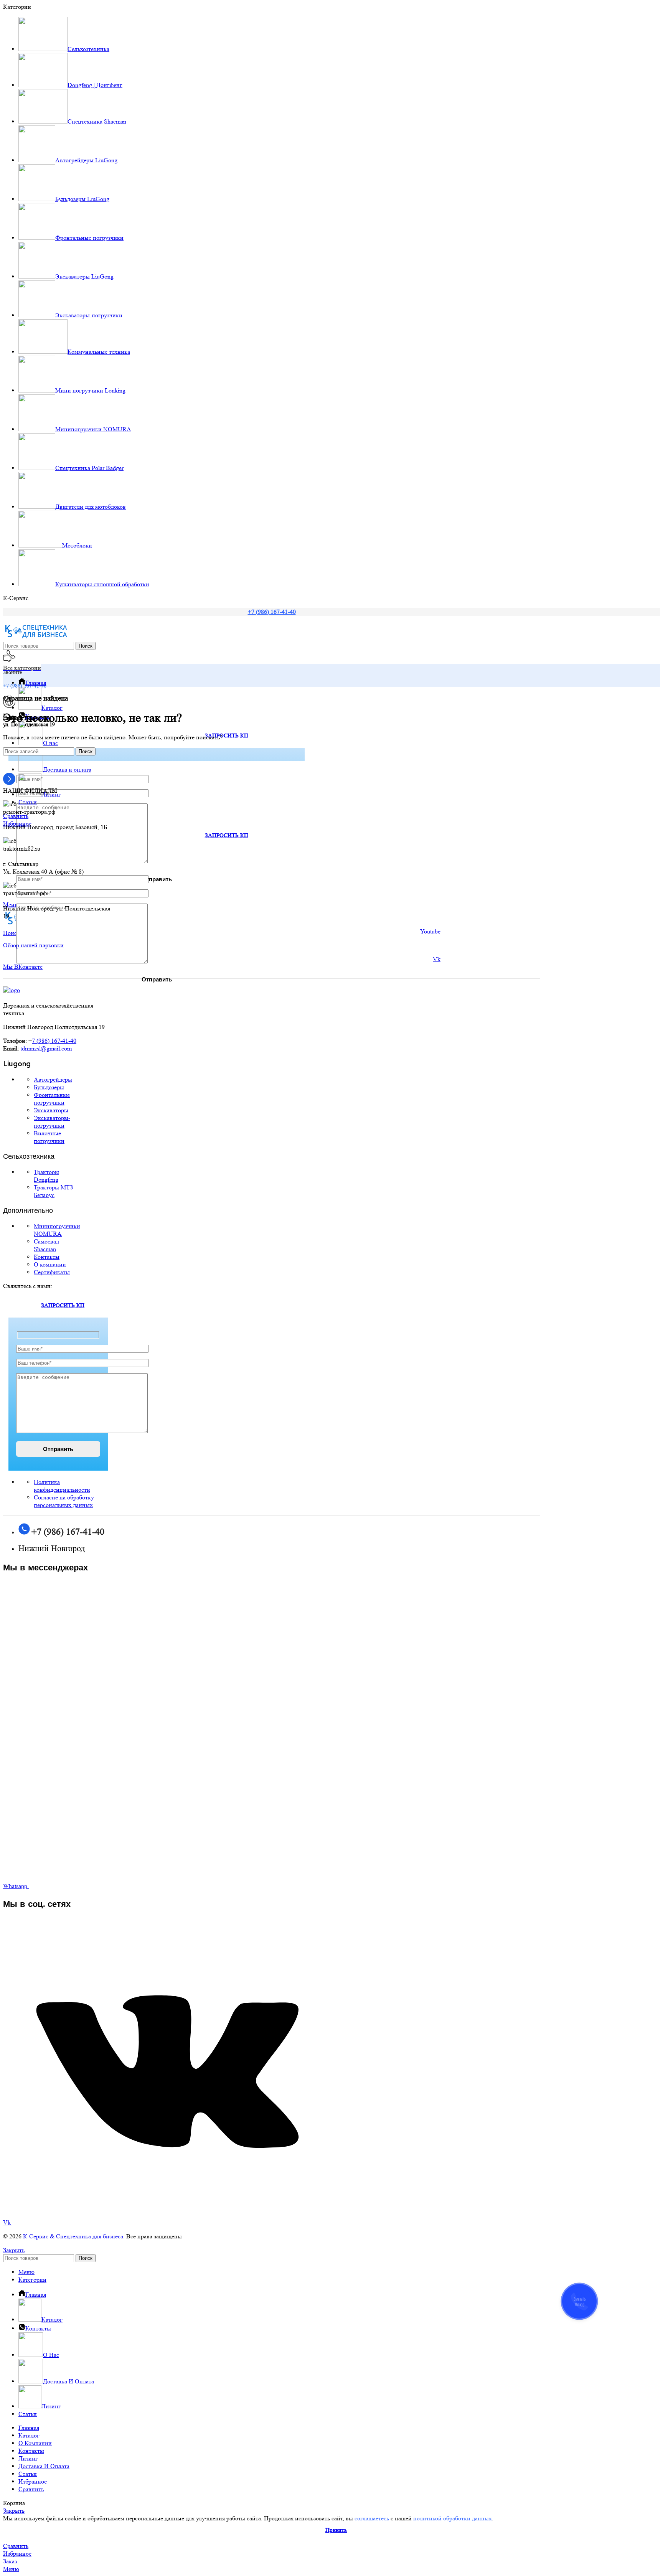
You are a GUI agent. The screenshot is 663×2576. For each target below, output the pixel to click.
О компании (50, 1264)
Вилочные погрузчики (49, 1137)
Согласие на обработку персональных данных (64, 1501)
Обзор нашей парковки (33, 945)
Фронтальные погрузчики (52, 1099)
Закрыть (14, 2250)
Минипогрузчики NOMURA (57, 1230)
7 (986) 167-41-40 (54, 1041)
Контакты (47, 1257)
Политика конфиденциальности (62, 1486)
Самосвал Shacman (46, 1245)
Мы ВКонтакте (23, 967)
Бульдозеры (49, 1087)
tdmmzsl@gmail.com (46, 1048)
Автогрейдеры (53, 1079)
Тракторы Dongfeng (46, 1176)
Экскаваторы (51, 1110)
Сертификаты (52, 1272)
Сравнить (31, 2489)
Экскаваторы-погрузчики (52, 1122)
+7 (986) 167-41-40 (272, 612)
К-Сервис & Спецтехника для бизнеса (73, 2236)
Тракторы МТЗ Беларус (53, 1191)
